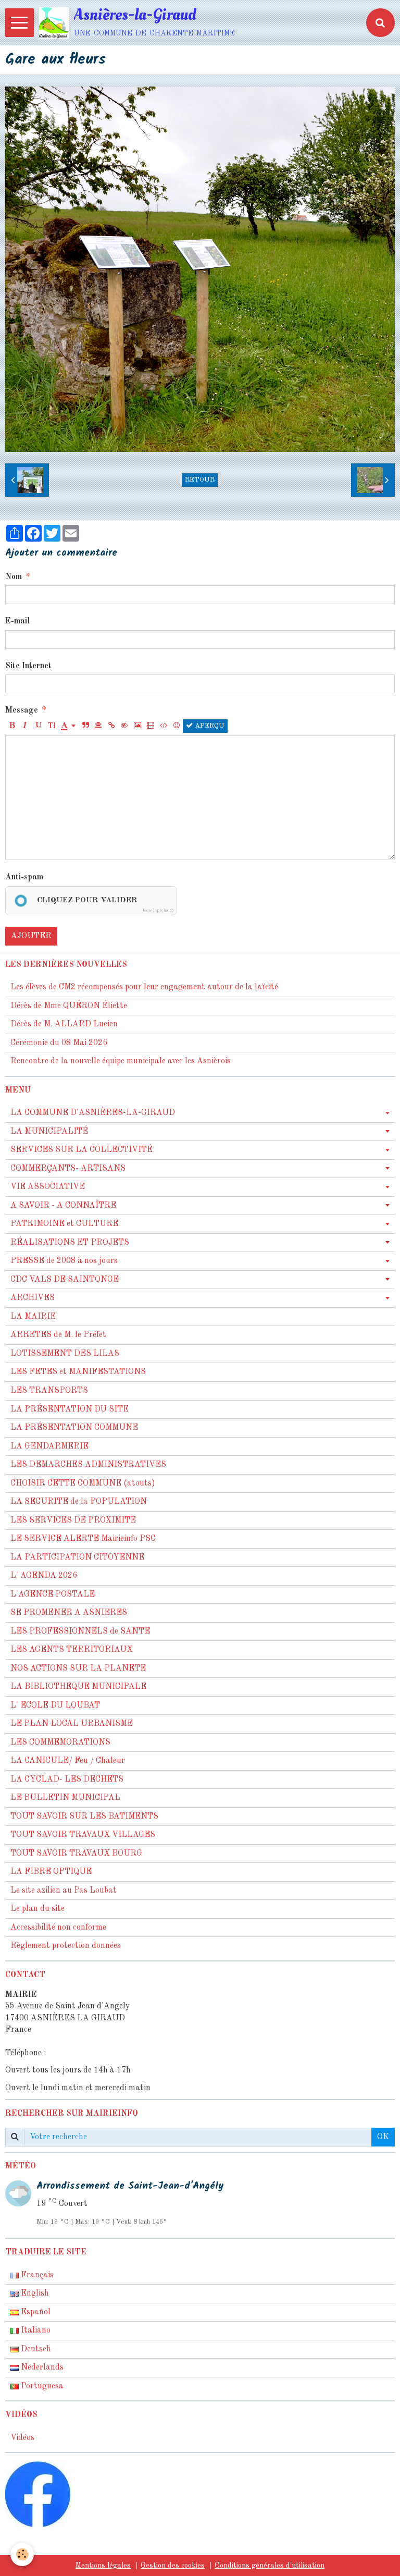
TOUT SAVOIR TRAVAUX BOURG (76, 1854)
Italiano (35, 2330)
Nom (14, 577)
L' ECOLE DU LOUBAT (55, 1706)
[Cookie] (22, 2554)
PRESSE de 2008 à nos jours (64, 1261)
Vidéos (22, 2438)
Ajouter (31, 936)
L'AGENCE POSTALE (53, 1594)
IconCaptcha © (158, 910)
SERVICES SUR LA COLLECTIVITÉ (82, 1150)
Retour (200, 480)
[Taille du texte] (51, 726)
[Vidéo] (151, 726)
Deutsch (35, 2349)
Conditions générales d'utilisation (270, 2566)
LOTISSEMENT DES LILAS (65, 1354)
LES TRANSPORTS (49, 1391)
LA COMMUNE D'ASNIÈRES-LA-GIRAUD (93, 1113)
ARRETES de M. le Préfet (58, 1335)
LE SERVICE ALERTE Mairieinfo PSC (83, 1539)
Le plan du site (37, 1909)
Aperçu (209, 726)
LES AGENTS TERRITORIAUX (72, 1650)
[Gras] (12, 726)
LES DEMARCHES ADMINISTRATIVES (88, 1465)
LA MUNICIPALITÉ (49, 1132)
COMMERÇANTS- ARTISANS (68, 1169)
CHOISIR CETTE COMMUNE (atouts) (83, 1483)
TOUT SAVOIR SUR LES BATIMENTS (84, 1817)
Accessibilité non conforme (58, 1928)
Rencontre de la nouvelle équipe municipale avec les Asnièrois (121, 1061)
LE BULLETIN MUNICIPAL (65, 1798)
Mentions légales (103, 2566)
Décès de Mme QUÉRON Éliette (69, 1006)
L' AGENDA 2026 (44, 1576)
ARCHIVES (33, 1298)
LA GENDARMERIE (49, 1446)
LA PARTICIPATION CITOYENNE (77, 1557)
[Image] (137, 726)
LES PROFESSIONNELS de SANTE (80, 1632)
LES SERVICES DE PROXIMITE (73, 1520)
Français (36, 2275)
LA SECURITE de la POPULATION (79, 1502)
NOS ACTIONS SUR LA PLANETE (78, 1669)
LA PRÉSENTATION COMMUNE (74, 1428)
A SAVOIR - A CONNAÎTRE (63, 1206)
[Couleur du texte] (68, 726)
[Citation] (85, 726)
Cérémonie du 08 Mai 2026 (59, 1043)
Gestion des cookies (173, 2566)
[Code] (164, 726)
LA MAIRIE (33, 1317)
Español (35, 2312)
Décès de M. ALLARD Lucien (64, 1024)
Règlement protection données (66, 1946)
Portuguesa (41, 2386)
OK (383, 2137)
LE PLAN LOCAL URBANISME (72, 1724)
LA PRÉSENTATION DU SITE (70, 1409)
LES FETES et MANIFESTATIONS (78, 1372)
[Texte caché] (124, 726)
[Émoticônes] (177, 726)
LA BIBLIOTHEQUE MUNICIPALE (78, 1687)
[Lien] (111, 726)
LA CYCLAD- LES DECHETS (67, 1780)
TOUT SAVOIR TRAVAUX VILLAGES (83, 1835)
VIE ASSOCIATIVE (48, 1187)
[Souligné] (38, 726)
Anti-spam (24, 877)
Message (22, 710)
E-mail (17, 621)
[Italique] (25, 726)
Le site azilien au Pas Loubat (64, 1891)
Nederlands (41, 2368)
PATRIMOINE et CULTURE (64, 1224)
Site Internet (28, 666)
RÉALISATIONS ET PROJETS (70, 1243)
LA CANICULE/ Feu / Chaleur (68, 1761)
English (34, 2293)
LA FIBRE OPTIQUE (51, 1872)
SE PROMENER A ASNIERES (69, 1613)
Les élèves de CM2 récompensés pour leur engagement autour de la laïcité (144, 987)
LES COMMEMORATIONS (60, 1743)
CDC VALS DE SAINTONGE (65, 1280)
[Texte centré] (98, 726)
